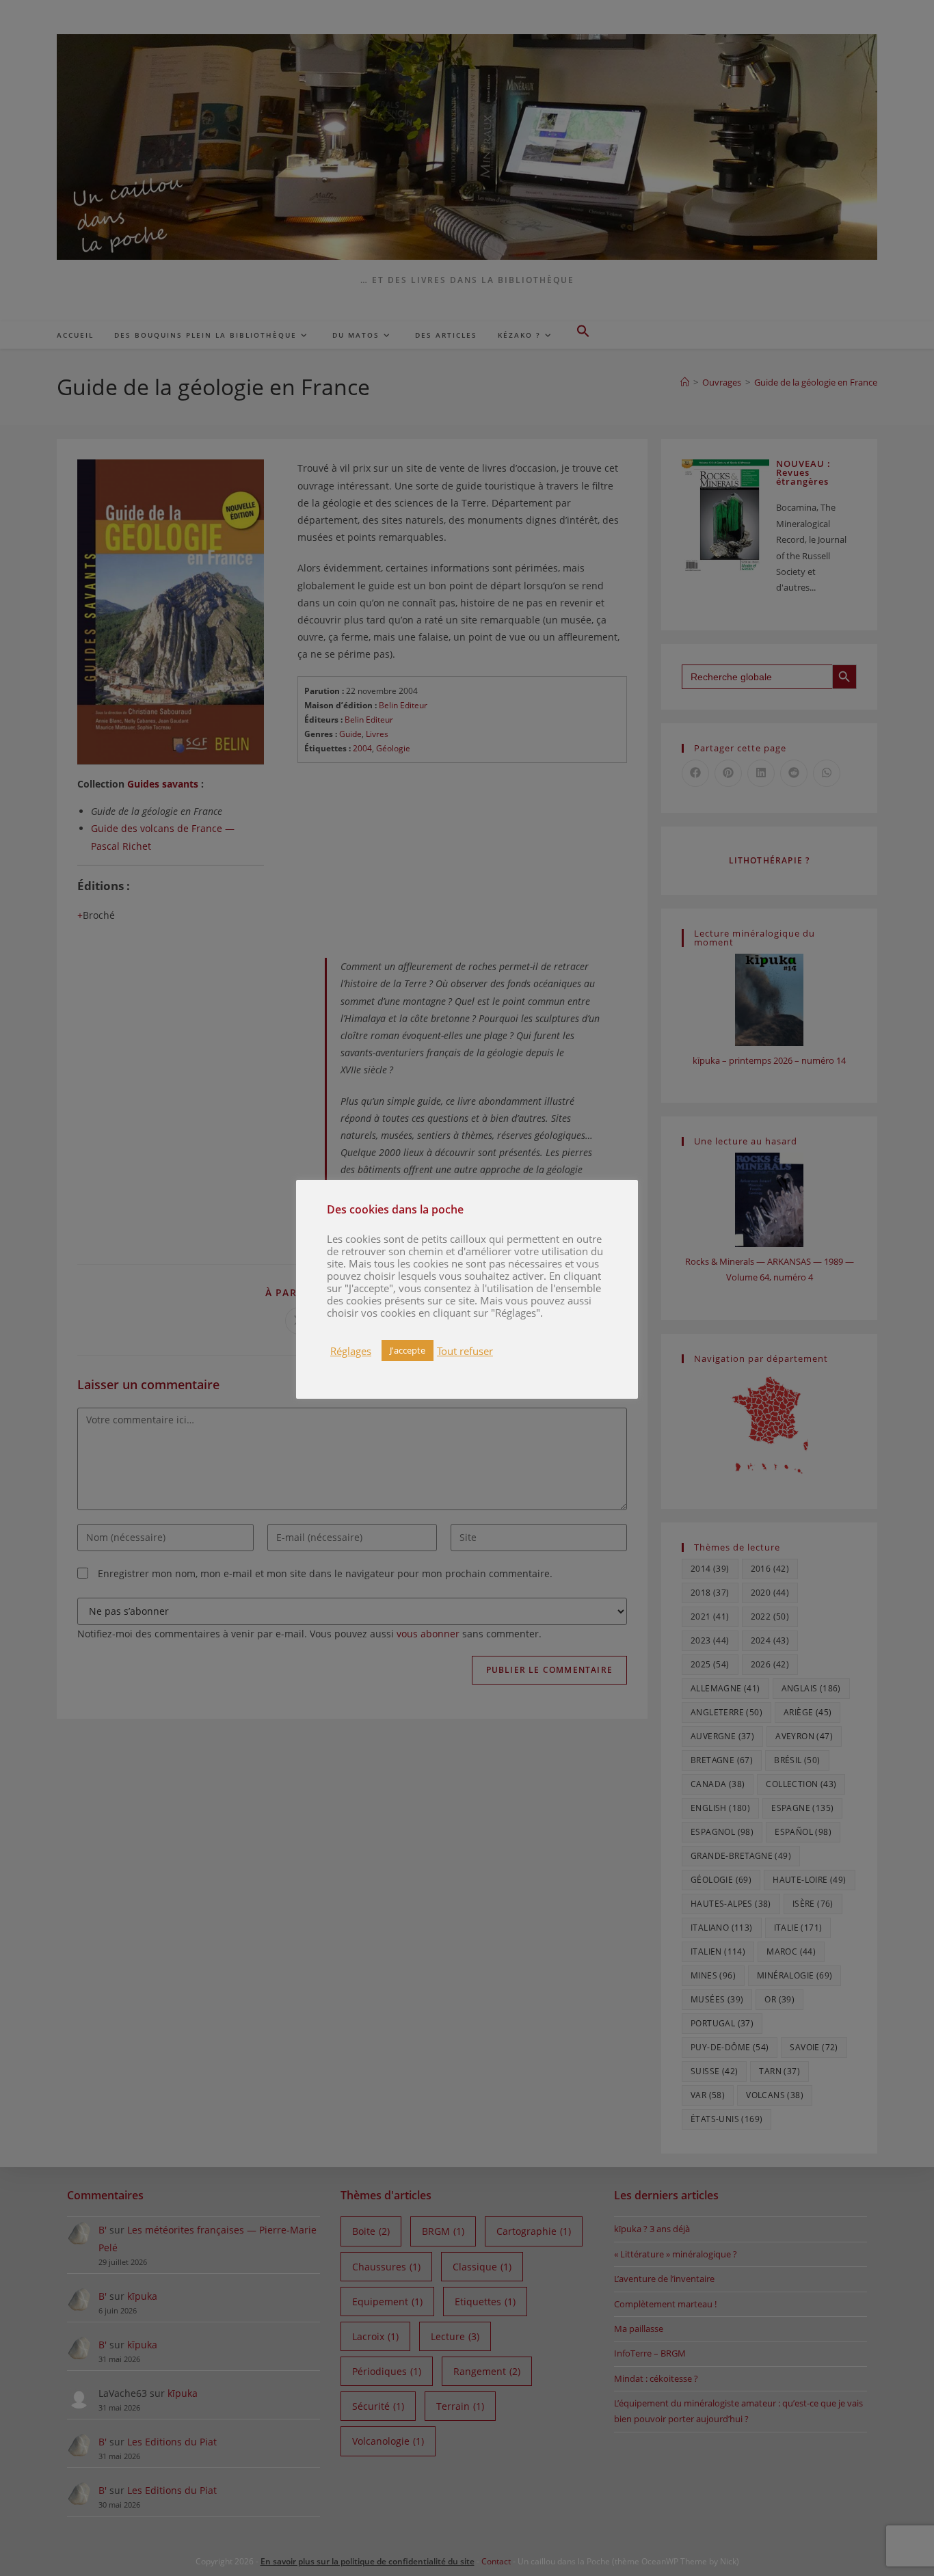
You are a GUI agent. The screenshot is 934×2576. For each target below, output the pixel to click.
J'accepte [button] (408, 1350)
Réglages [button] (351, 1351)
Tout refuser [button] (465, 1351)
